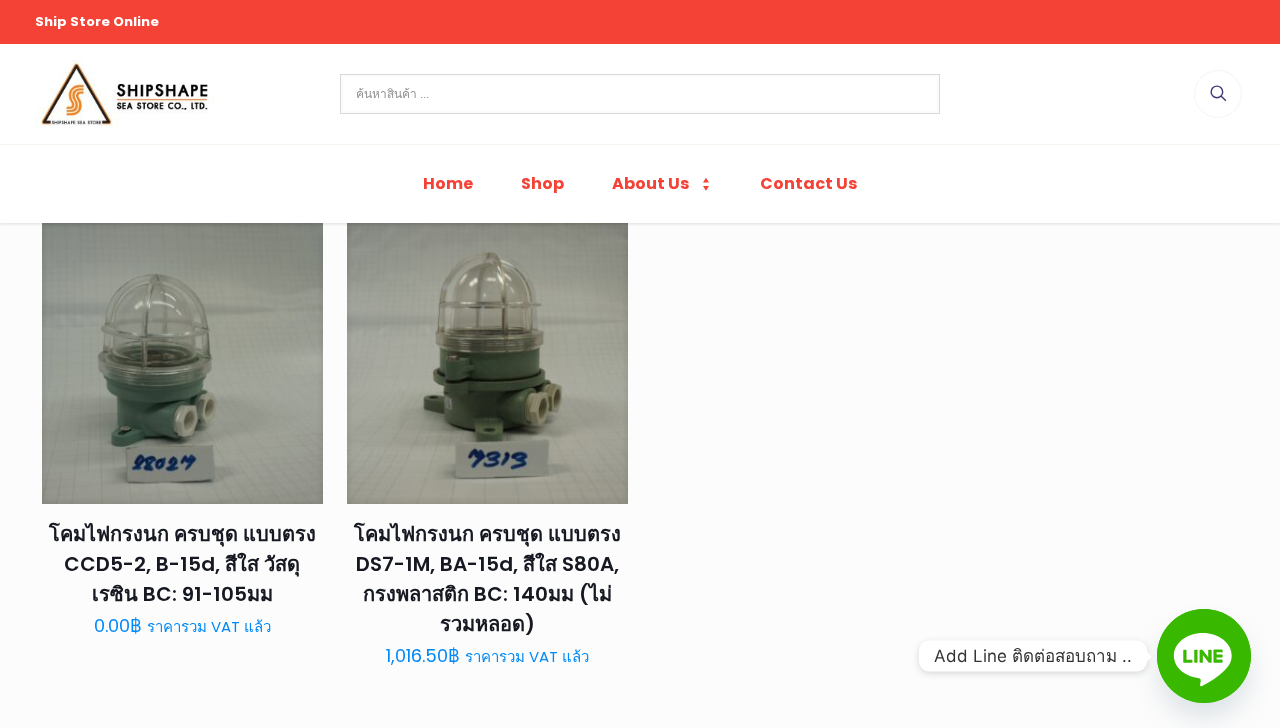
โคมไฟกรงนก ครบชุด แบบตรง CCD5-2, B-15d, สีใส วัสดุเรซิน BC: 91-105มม (182, 564)
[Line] (1204, 656)
